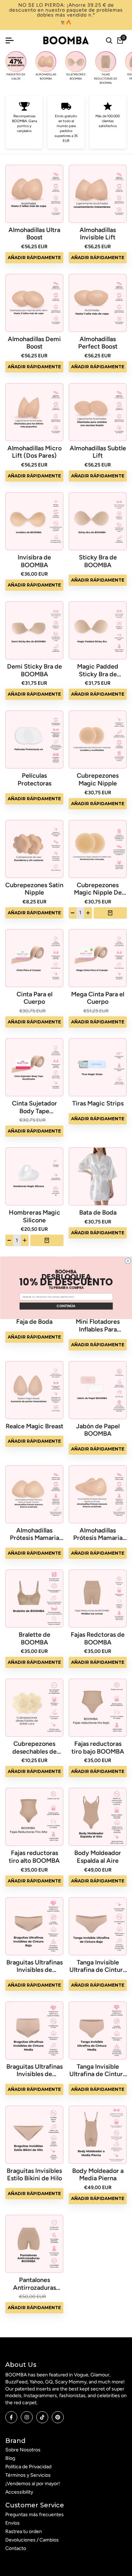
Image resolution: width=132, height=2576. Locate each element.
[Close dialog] (128, 1261)
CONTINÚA (66, 1306)
